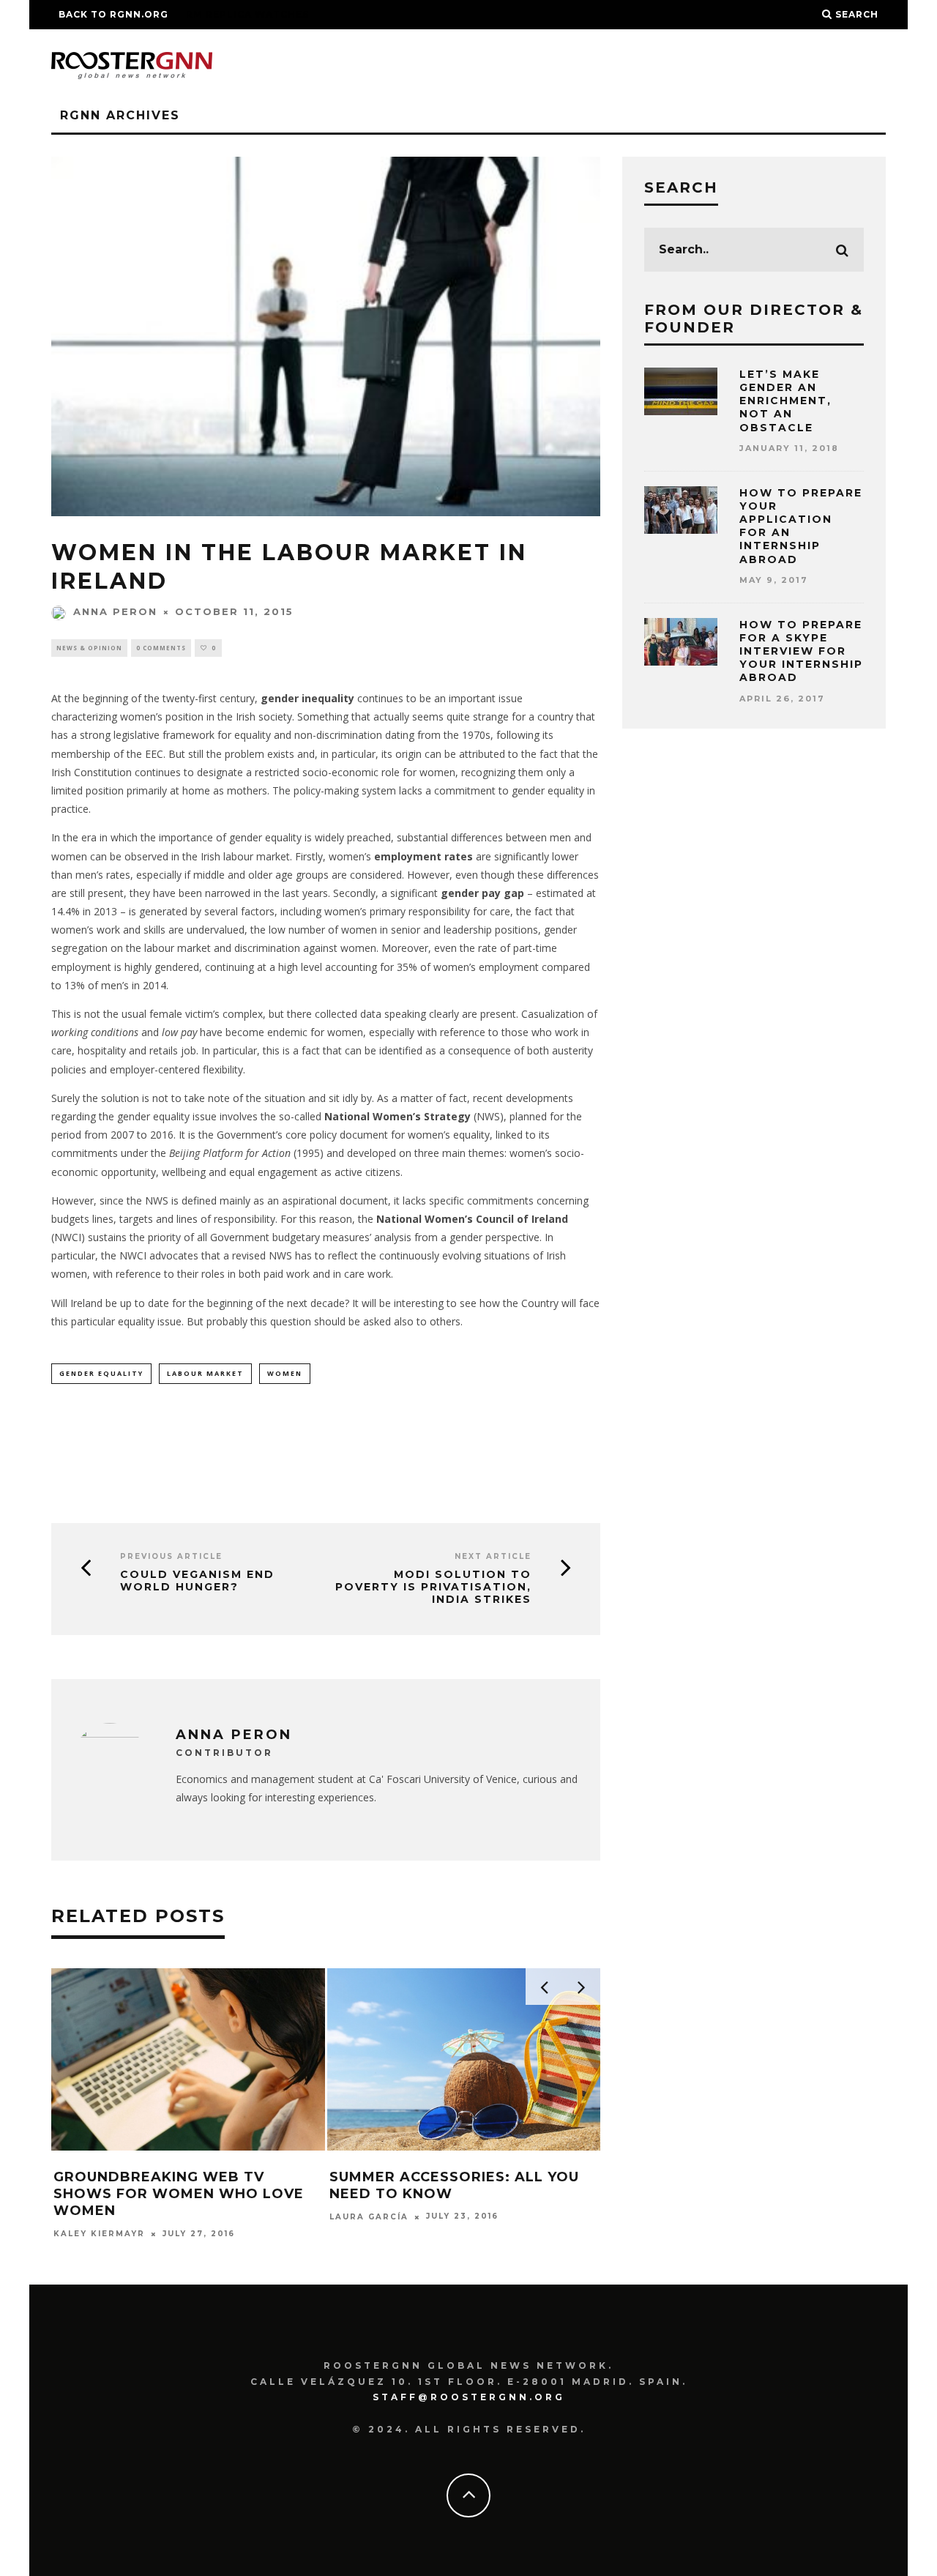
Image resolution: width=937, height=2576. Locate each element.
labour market (205, 1373)
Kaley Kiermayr (99, 2234)
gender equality (101, 1373)
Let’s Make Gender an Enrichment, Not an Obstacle (785, 401)
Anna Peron (115, 611)
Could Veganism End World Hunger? (197, 1581)
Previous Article (171, 1556)
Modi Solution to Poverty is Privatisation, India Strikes (433, 1587)
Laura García (369, 2217)
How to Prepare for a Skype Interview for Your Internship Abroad (801, 651)
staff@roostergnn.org (469, 2397)
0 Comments (161, 648)
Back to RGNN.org (113, 14)
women (285, 1373)
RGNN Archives (120, 115)
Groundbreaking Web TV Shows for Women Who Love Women (179, 2194)
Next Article (493, 1556)
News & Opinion (89, 648)
